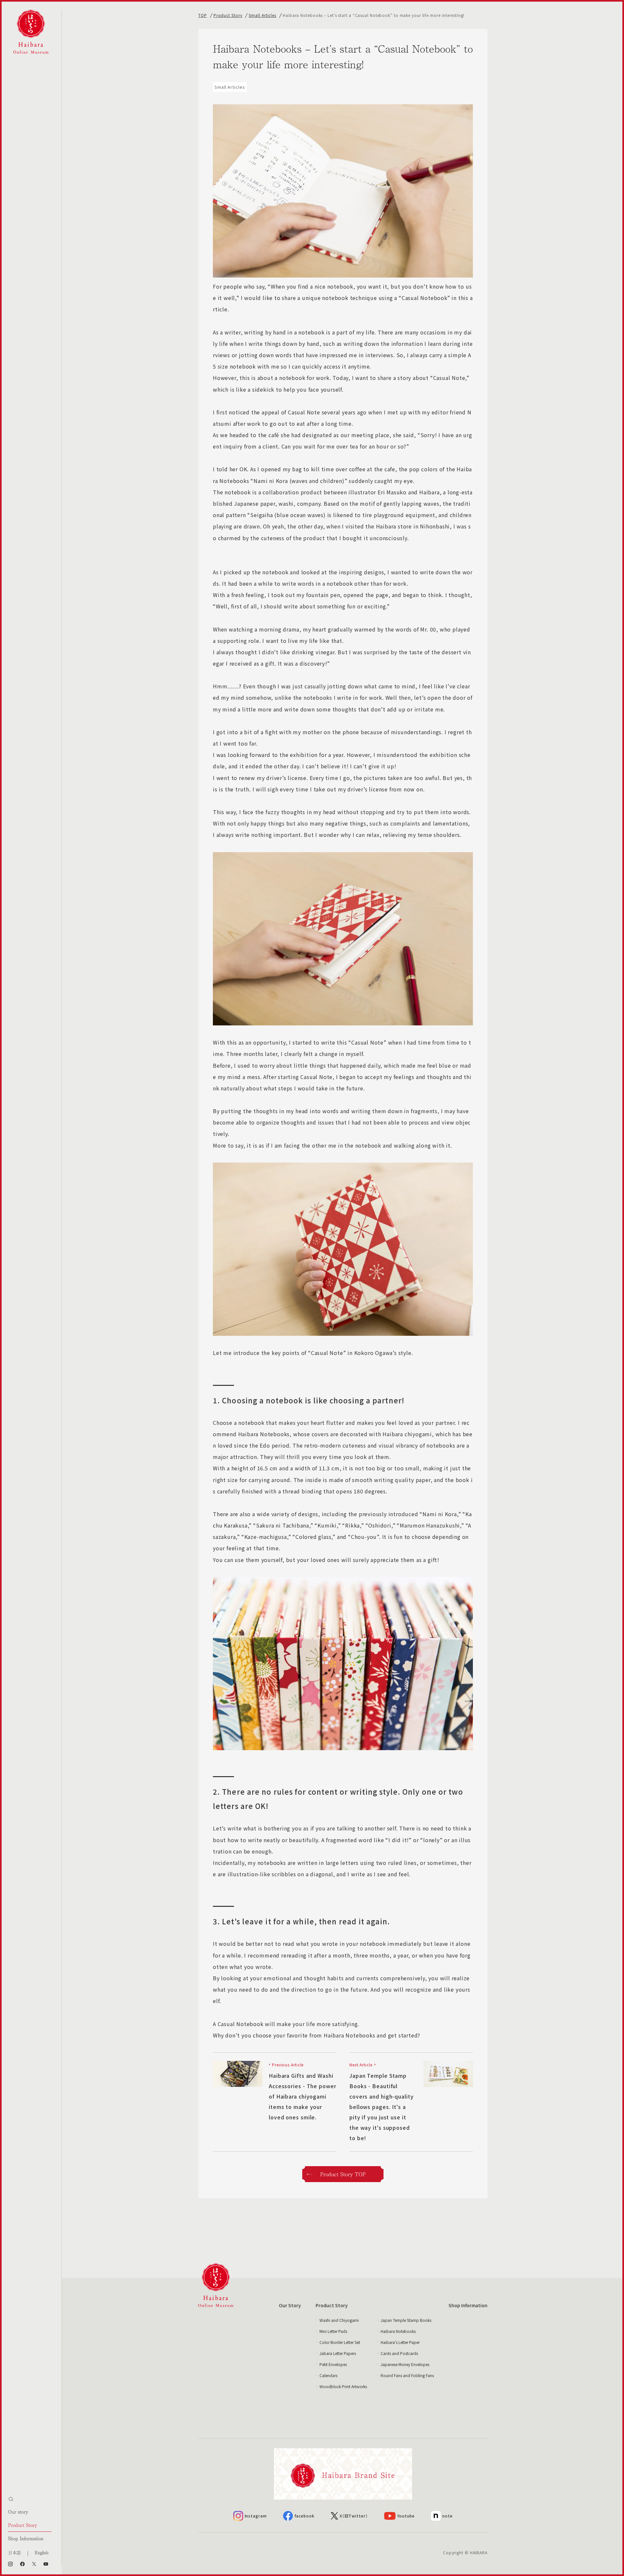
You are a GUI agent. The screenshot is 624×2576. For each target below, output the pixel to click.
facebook (305, 2516)
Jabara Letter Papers (338, 2353)
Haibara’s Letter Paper (400, 2342)
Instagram (256, 2516)
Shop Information (26, 2538)
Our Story (290, 2305)
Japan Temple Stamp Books (406, 2320)
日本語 (14, 2552)
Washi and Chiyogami (339, 2320)
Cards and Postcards (399, 2353)
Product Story (23, 2525)
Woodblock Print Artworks (343, 2386)
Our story (18, 2512)
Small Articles (262, 15)
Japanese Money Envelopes (405, 2364)
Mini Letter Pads (333, 2331)
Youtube (406, 2516)
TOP (203, 15)
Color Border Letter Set (340, 2342)
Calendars (328, 2375)
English (42, 2552)
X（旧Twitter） (354, 2516)
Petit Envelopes (333, 2364)
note (448, 2516)
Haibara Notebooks (398, 2331)
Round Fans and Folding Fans (407, 2375)
